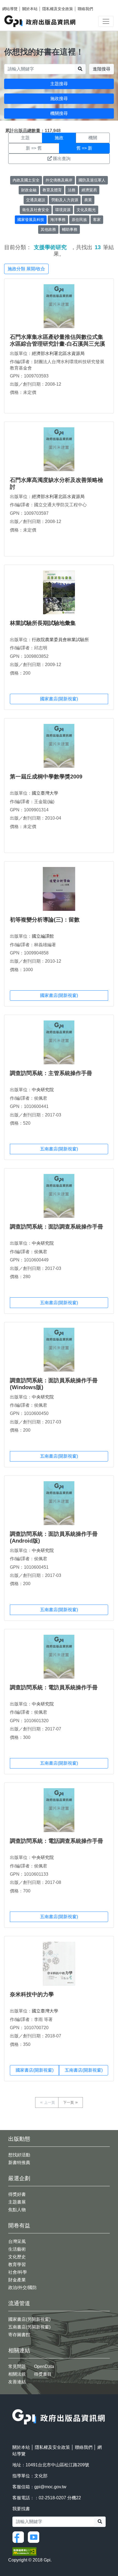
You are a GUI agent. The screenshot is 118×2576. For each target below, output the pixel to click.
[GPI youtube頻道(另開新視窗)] (35, 2537)
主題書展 (17, 2202)
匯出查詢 (62, 159)
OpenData (44, 2366)
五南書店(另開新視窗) (29, 2327)
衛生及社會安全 (36, 210)
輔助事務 (70, 229)
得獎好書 (17, 2194)
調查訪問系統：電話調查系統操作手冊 (57, 1841)
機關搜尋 (59, 113)
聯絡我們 (85, 9)
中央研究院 (43, 1090)
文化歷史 (17, 2257)
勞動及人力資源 (65, 200)
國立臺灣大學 (45, 793)
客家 (97, 220)
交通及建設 (36, 200)
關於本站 (30, 9)
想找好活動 (19, 2155)
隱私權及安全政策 (58, 9)
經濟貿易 (89, 190)
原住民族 (79, 220)
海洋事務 (58, 220)
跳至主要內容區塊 (15, 3)
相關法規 (17, 2374)
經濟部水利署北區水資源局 (58, 353)
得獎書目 (43, 2374)
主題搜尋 (59, 84)
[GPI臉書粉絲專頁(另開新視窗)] (19, 2537)
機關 (93, 138)
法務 (72, 190)
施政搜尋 (59, 99)
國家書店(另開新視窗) (29, 2319)
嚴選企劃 (19, 2178)
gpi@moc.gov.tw (50, 2487)
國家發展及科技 (31, 220)
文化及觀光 (86, 210)
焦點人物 (17, 2210)
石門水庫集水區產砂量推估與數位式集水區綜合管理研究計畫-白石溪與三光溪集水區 (57, 344)
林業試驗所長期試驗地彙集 (43, 623)
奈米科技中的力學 (32, 1994)
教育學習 (17, 2264)
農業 (88, 200)
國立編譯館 (43, 936)
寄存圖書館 (19, 2335)
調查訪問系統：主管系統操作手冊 (51, 1073)
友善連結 (17, 2382)
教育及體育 (52, 190)
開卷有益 (19, 2225)
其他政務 (48, 229)
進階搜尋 (102, 69)
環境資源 (63, 210)
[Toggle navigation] (106, 21)
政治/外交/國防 (23, 2288)
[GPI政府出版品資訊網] (40, 21)
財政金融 (29, 190)
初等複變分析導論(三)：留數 (45, 920)
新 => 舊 (34, 148)
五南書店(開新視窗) (59, 1149)
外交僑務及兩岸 (59, 180)
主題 (25, 138)
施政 (59, 138)
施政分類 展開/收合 (26, 269)
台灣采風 (17, 2241)
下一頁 (68, 2102)
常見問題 (17, 2366)
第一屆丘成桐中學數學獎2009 (46, 777)
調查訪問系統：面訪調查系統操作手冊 (57, 1227)
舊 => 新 (84, 148)
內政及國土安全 (26, 180)
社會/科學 (18, 2272)
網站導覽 (10, 9)
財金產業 (17, 2280)
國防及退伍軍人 (92, 180)
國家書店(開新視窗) (59, 699)
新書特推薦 (19, 2163)
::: (14, 2406)
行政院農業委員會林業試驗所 (60, 640)
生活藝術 (17, 2249)
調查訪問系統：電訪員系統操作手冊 (54, 1687)
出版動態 (19, 2139)
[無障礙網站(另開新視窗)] (24, 2551)
